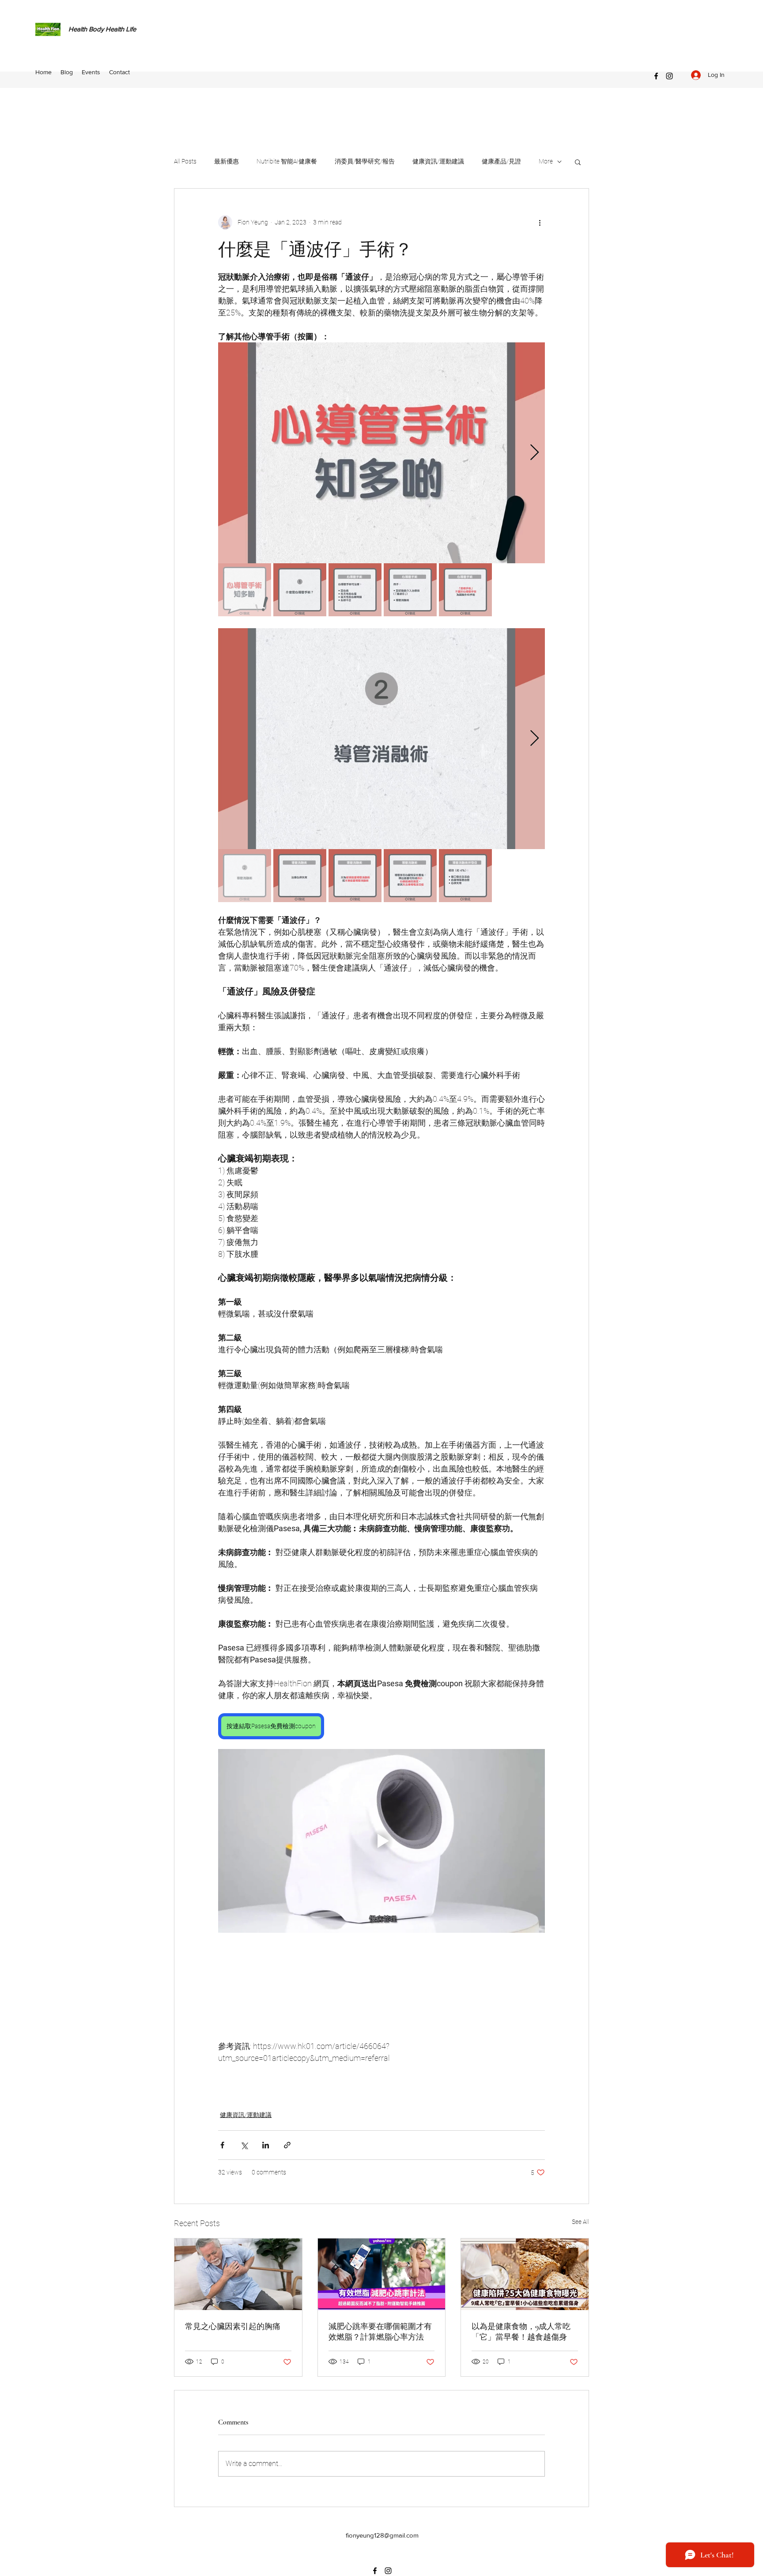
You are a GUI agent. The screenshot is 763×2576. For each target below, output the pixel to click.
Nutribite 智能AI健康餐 (287, 161)
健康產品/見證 (501, 161)
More (546, 161)
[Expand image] (381, 453)
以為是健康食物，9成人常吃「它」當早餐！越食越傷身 (521, 2332)
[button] (578, 162)
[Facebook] (656, 76)
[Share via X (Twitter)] (244, 2145)
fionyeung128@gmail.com (382, 2535)
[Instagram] (669, 76)
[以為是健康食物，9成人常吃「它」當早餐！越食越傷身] (525, 2274)
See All (580, 2222)
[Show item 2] (300, 590)
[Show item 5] (465, 590)
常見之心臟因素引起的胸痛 (233, 2326)
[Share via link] (287, 2145)
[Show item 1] (245, 590)
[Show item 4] (410, 590)
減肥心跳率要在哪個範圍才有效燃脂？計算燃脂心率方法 (380, 2332)
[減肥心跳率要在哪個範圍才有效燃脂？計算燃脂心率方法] (382, 2274)
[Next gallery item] (534, 453)
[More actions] (540, 222)
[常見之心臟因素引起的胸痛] (238, 2274)
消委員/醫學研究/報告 (365, 161)
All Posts (185, 161)
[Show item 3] (355, 590)
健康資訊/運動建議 (438, 161)
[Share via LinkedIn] (266, 2145)
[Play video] (381, 1841)
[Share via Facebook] (222, 2145)
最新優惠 (227, 161)
